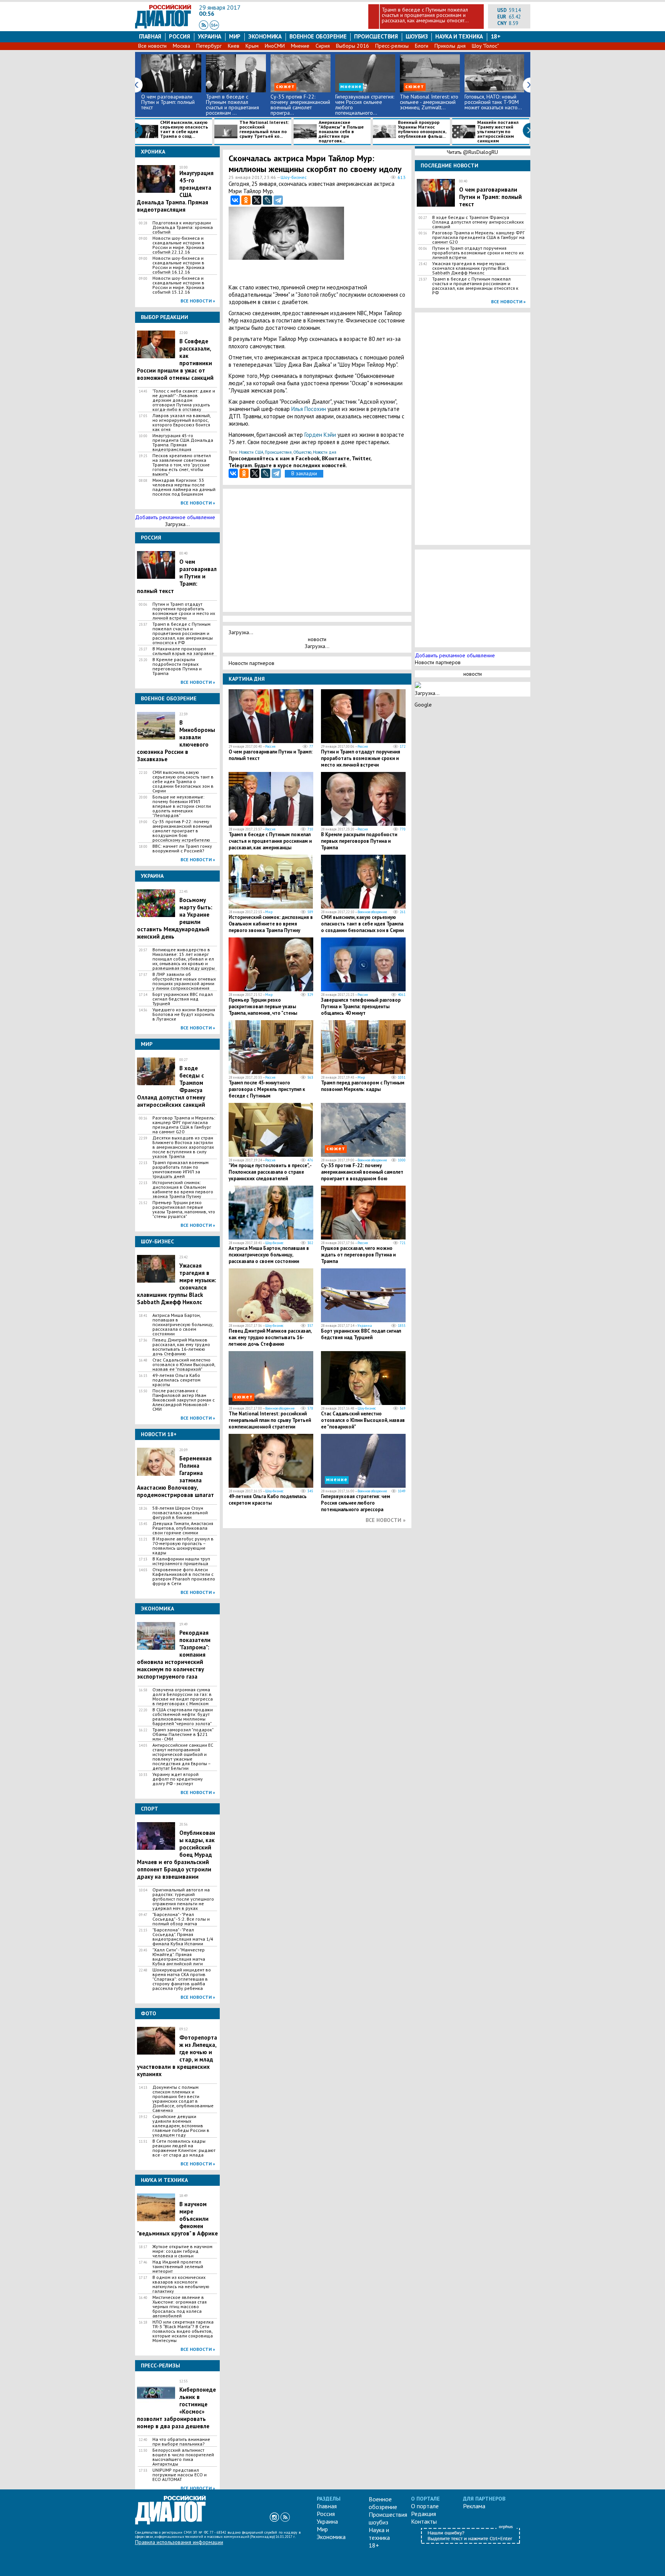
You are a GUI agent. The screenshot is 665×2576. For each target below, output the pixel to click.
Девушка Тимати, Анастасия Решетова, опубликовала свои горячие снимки (183, 1528)
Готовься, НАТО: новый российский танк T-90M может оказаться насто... (493, 102)
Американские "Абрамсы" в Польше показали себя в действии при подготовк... (341, 132)
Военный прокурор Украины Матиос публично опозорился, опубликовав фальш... (422, 129)
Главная (150, 36)
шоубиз (417, 36)
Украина (210, 36)
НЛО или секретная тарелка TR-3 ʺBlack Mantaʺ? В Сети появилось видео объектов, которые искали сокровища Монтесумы (183, 2331)
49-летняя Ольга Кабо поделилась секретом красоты (176, 1380)
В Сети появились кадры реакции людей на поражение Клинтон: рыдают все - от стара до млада (184, 2148)
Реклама (474, 2506)
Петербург (209, 46)
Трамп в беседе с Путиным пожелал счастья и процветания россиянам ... (232, 105)
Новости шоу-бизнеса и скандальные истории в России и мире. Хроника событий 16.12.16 (178, 265)
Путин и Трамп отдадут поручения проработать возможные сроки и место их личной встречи (184, 611)
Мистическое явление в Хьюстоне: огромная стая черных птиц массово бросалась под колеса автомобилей (180, 2307)
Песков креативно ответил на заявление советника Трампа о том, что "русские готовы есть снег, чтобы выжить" (182, 465)
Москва (181, 46)
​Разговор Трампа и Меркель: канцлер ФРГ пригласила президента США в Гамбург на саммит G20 (184, 1125)
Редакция (424, 2514)
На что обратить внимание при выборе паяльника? (181, 2442)
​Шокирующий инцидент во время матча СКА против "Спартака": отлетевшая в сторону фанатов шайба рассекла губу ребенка (182, 1979)
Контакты (424, 2521)
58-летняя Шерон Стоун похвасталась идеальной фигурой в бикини (180, 1513)
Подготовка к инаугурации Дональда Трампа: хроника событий (183, 227)
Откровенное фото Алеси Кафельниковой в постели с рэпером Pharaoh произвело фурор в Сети (184, 1577)
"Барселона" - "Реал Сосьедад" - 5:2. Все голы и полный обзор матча (181, 1919)
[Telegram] (278, 200)
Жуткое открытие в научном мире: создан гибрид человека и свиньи (182, 2251)
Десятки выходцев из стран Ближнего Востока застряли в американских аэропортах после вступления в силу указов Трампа (183, 1147)
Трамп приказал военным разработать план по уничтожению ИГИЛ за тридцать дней (180, 1169)
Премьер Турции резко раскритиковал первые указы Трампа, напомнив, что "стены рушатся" (184, 1209)
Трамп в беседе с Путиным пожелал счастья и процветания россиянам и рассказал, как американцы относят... (425, 15)
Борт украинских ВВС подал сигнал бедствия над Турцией (183, 999)
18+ (496, 36)
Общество (302, 452)
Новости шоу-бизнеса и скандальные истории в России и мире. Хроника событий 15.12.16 (178, 285)
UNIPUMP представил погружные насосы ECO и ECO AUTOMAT (180, 2475)
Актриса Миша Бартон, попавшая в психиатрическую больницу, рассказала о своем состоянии (183, 1325)
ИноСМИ (275, 46)
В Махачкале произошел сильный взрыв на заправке (183, 651)
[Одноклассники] (246, 200)
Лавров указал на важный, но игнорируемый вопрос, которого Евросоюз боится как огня (181, 423)
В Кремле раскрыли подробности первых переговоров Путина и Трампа (177, 667)
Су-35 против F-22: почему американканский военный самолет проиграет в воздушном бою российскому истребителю (182, 831)
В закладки (304, 473)
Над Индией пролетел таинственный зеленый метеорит (178, 2267)
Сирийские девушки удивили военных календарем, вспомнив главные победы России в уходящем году (181, 2126)
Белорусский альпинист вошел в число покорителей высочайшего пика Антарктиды (183, 2457)
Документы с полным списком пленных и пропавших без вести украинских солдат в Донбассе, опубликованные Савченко (183, 2099)
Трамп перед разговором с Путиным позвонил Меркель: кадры (363, 1086)
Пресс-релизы (392, 46)
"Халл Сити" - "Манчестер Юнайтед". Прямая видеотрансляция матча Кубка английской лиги (179, 1957)
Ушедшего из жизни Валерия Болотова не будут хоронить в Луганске (184, 1014)
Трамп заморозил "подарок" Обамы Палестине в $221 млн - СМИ (183, 1734)
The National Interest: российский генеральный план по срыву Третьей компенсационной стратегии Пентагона (270, 1423)
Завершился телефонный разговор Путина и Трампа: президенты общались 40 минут (361, 1007)
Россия (180, 36)
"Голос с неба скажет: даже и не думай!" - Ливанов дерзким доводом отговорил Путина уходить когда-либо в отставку (184, 400)
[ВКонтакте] (235, 200)
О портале (425, 2506)
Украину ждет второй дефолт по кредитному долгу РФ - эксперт (178, 1779)
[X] (257, 200)
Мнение (300, 46)
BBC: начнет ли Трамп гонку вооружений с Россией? (182, 849)
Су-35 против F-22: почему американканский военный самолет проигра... (300, 105)
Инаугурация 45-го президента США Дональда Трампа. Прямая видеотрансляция (183, 443)
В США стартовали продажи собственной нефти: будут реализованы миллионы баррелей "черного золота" (183, 1717)
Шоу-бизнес (294, 177)
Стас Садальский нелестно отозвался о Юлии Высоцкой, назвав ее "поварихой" (184, 1365)
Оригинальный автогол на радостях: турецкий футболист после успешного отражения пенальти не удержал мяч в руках (183, 1899)
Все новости (152, 46)
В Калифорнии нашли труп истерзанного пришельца (181, 1561)
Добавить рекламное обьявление (175, 517)
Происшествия (376, 36)
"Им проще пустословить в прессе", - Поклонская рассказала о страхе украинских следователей (270, 1172)
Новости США (251, 452)
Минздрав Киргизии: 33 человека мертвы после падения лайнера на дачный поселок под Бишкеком (184, 487)
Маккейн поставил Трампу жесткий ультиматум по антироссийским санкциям (498, 132)
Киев (234, 46)
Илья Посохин (309, 409)
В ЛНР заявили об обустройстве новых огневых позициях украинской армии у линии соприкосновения (184, 981)
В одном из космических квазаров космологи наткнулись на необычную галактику (181, 2284)
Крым (252, 46)
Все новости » (198, 301)
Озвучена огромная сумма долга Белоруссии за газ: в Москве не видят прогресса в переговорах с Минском (183, 1697)
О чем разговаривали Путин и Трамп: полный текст (168, 102)
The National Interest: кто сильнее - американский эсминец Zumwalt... (429, 102)
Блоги (422, 46)
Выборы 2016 (353, 46)
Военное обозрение (318, 36)
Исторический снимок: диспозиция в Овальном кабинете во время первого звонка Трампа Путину (183, 1189)
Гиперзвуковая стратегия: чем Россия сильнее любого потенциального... (365, 105)
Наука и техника (459, 36)
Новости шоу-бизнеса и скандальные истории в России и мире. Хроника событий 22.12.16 (178, 245)
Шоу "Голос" (485, 46)
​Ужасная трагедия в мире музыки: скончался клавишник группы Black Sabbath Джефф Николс (471, 268)
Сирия (323, 46)
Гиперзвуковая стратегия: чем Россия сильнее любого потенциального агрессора (356, 1503)
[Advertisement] (368, 244)
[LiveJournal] (267, 200)
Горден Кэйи (321, 435)
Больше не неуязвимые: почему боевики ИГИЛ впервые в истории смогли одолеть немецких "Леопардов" (182, 806)
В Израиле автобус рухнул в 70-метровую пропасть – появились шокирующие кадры (183, 1546)
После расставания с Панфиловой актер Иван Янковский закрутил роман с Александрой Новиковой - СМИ (184, 1400)
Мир (235, 36)
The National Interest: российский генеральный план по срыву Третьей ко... (264, 129)
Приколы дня (450, 46)
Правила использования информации (179, 2542)
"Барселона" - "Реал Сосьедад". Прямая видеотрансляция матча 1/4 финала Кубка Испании (183, 1937)
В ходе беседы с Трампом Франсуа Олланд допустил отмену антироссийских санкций (478, 222)
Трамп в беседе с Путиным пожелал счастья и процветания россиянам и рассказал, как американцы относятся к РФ (183, 633)
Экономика (265, 36)
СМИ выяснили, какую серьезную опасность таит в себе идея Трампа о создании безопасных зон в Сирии (183, 782)
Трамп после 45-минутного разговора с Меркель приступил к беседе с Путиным (267, 1089)
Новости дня (325, 452)
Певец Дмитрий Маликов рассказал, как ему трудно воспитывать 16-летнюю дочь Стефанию (181, 1347)
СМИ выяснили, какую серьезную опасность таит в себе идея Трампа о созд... (184, 129)
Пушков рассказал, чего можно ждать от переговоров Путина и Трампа (358, 1255)
